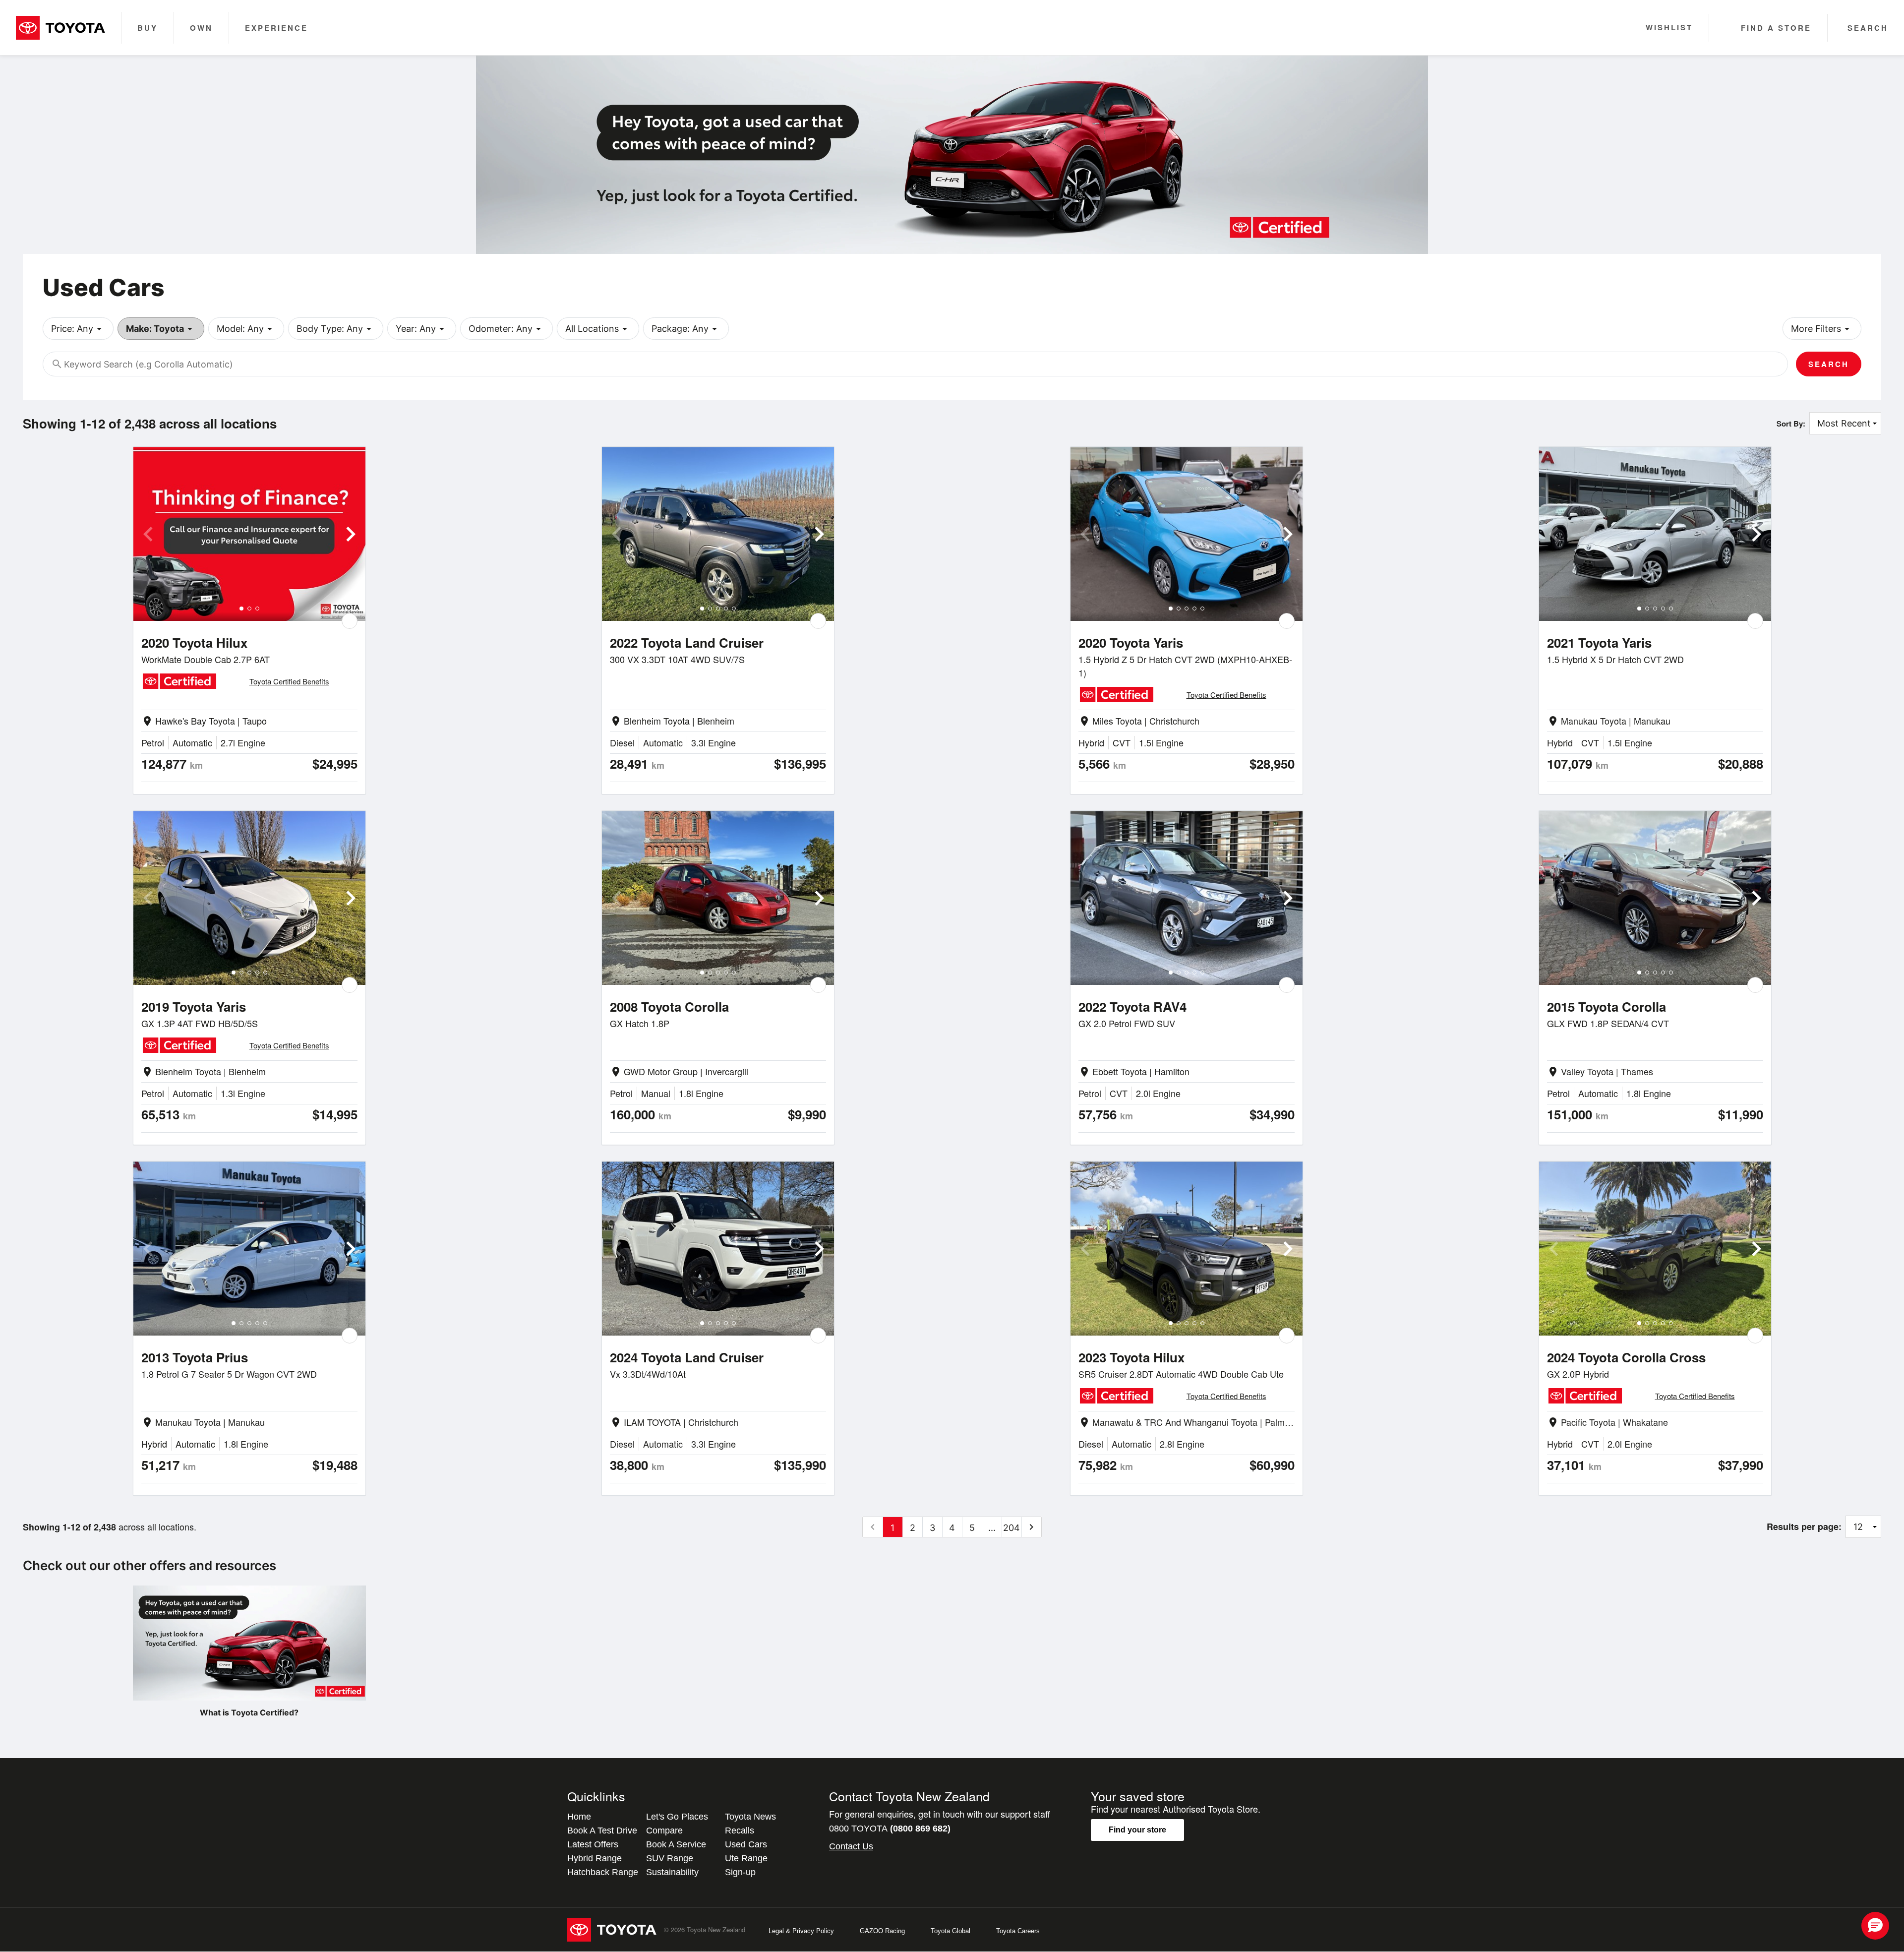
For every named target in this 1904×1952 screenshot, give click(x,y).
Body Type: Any (336, 329)
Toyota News (750, 1817)
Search (1829, 364)
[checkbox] (350, 621)
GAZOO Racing (882, 1931)
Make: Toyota (161, 329)
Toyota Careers (1018, 1931)
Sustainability (672, 1872)
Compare (664, 1830)
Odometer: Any (506, 329)
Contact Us (851, 1846)
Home (579, 1817)
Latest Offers (593, 1844)
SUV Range (670, 1858)
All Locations (598, 329)
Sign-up (740, 1872)
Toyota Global (951, 1931)
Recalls (740, 1830)
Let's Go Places (677, 1817)
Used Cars (746, 1844)
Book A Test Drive (602, 1830)
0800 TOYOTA (890, 1829)
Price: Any (78, 329)
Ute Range (746, 1858)
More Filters (1822, 329)
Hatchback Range (603, 1872)
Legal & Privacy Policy (801, 1931)
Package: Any (686, 329)
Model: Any (246, 329)
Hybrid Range (595, 1858)
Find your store (1137, 1830)
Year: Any (422, 329)
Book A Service (676, 1844)
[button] (1875, 1926)
